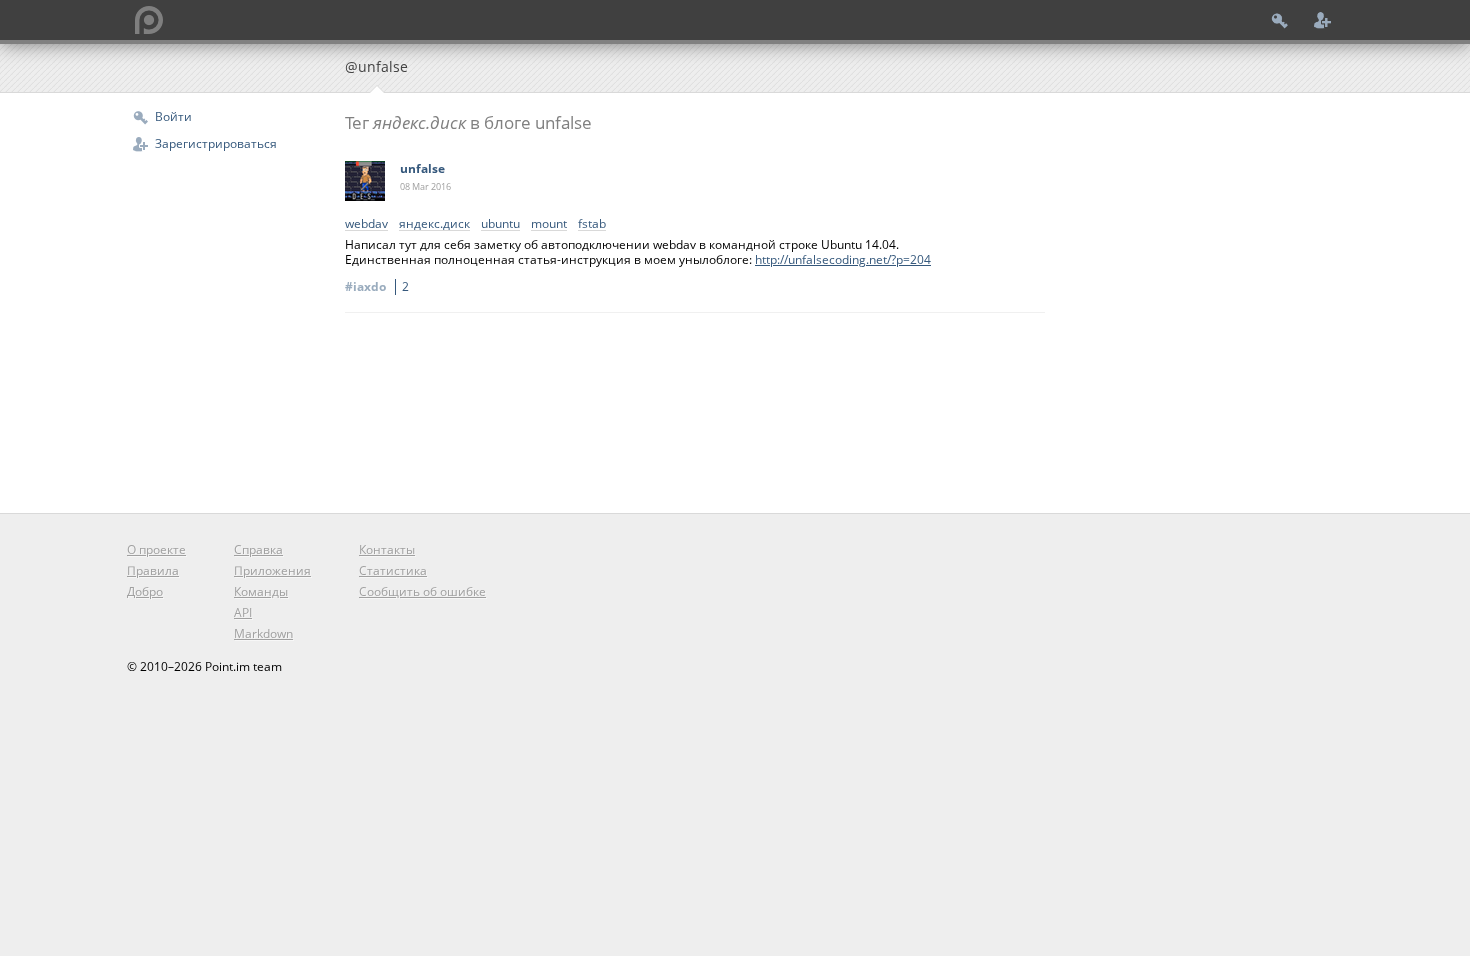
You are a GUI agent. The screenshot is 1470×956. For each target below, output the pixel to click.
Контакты (387, 549)
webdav (366, 224)
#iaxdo (377, 286)
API (243, 612)
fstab (592, 224)
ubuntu (500, 224)
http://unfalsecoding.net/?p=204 (843, 259)
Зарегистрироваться (216, 143)
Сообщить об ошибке (422, 591)
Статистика (393, 570)
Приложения (272, 570)
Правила (153, 570)
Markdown (263, 633)
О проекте (156, 549)
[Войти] (1280, 20)
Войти (173, 116)
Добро (145, 591)
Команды (261, 591)
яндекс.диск (434, 224)
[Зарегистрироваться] (1323, 20)
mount (549, 224)
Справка (258, 549)
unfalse (422, 168)
